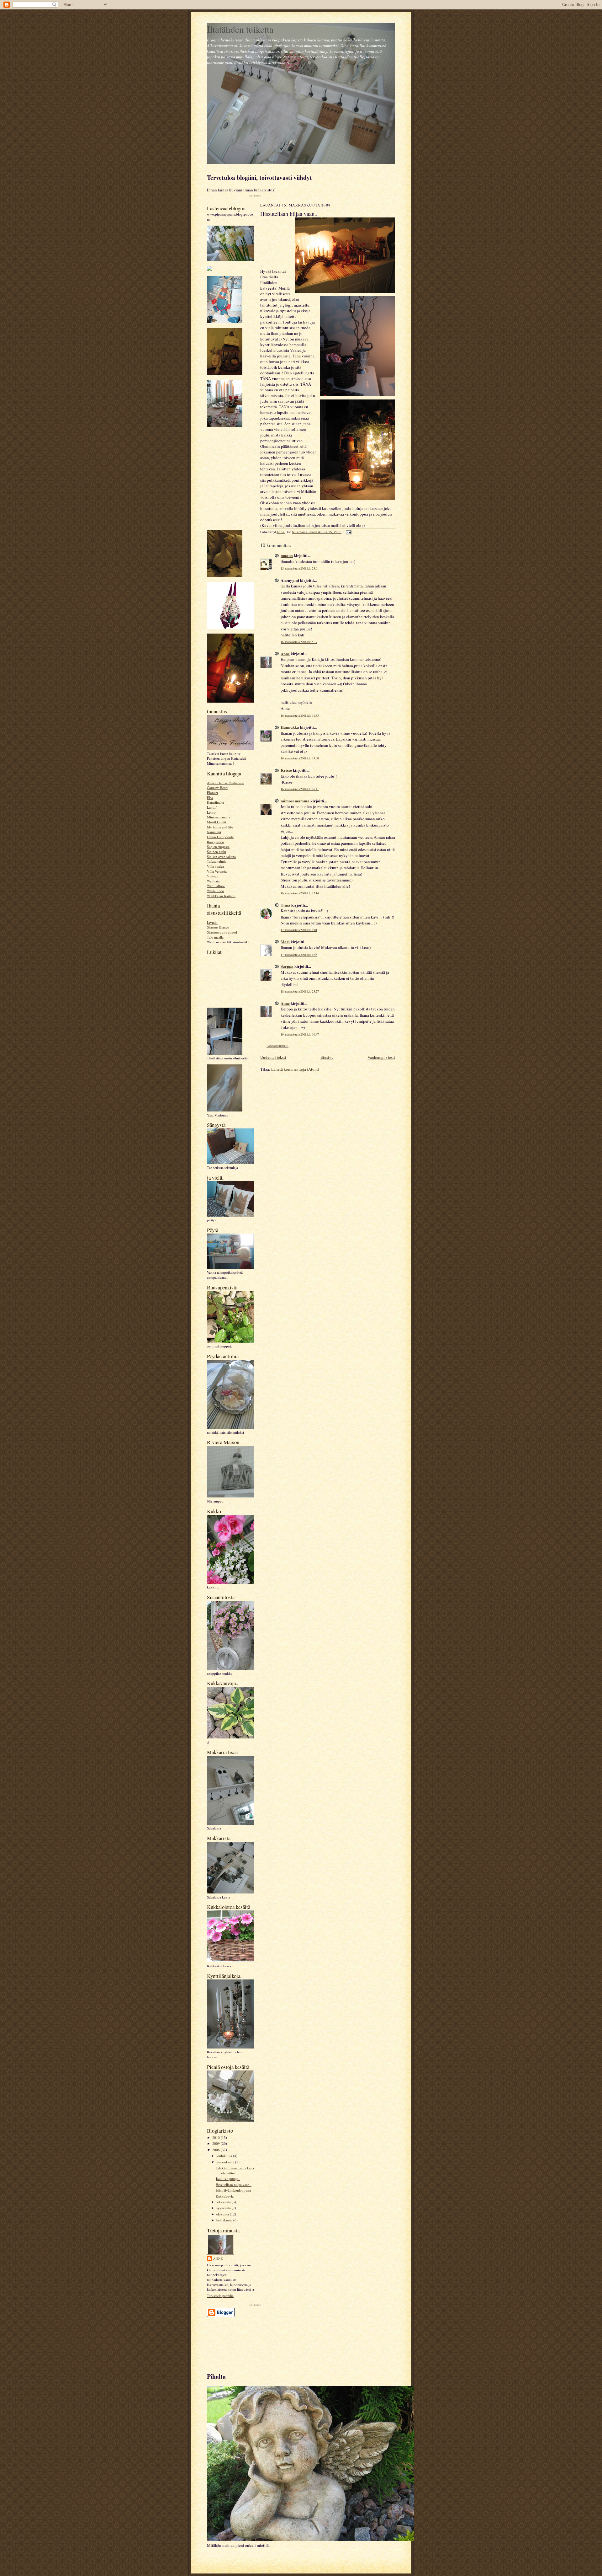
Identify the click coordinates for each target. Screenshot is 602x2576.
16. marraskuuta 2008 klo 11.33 (300, 716)
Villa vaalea (215, 866)
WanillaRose (216, 886)
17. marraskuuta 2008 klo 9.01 (299, 930)
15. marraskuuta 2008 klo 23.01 (300, 568)
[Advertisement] (235, 2342)
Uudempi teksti (273, 1057)
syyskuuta (224, 2208)
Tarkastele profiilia (220, 2296)
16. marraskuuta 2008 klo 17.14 (300, 893)
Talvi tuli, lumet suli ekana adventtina (235, 2170)
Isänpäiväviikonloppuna (233, 2190)
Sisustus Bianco (218, 927)
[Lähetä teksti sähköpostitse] (348, 532)
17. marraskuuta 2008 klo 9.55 (299, 955)
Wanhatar (214, 881)
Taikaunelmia (217, 861)
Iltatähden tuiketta (240, 29)
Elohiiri (212, 793)
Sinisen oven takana (221, 857)
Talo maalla (215, 937)
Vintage (213, 876)
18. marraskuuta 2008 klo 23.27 (300, 991)
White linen (215, 891)
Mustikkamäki (217, 822)
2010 (217, 2137)
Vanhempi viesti (381, 1057)
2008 (217, 2150)
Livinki (212, 922)
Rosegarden (215, 842)
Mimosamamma (219, 817)
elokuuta (223, 2214)
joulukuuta (225, 2156)
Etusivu (327, 1057)
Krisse (286, 770)
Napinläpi (214, 832)
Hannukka (290, 727)
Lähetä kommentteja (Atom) (295, 1069)
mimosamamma (295, 801)
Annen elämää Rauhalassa (226, 783)
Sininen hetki (217, 852)
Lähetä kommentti (277, 1046)
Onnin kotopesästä (220, 837)
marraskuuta (226, 2162)
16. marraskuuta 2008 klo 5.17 (299, 642)
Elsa (210, 798)
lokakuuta (224, 2202)
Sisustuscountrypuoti (222, 932)
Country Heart (217, 787)
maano (287, 555)
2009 (217, 2143)
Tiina (285, 905)
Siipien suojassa (218, 846)
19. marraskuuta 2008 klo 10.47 (300, 1034)
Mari (285, 942)
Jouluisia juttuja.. (228, 2179)
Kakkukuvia (225, 2196)
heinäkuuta (225, 2220)
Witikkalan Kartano (221, 896)
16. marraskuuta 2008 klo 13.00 (300, 758)
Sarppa (287, 966)
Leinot (212, 812)
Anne (218, 2258)
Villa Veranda (217, 871)
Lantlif (212, 807)
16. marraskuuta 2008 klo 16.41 (300, 789)
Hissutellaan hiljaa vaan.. (234, 2185)
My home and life (220, 827)
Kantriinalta (215, 802)
